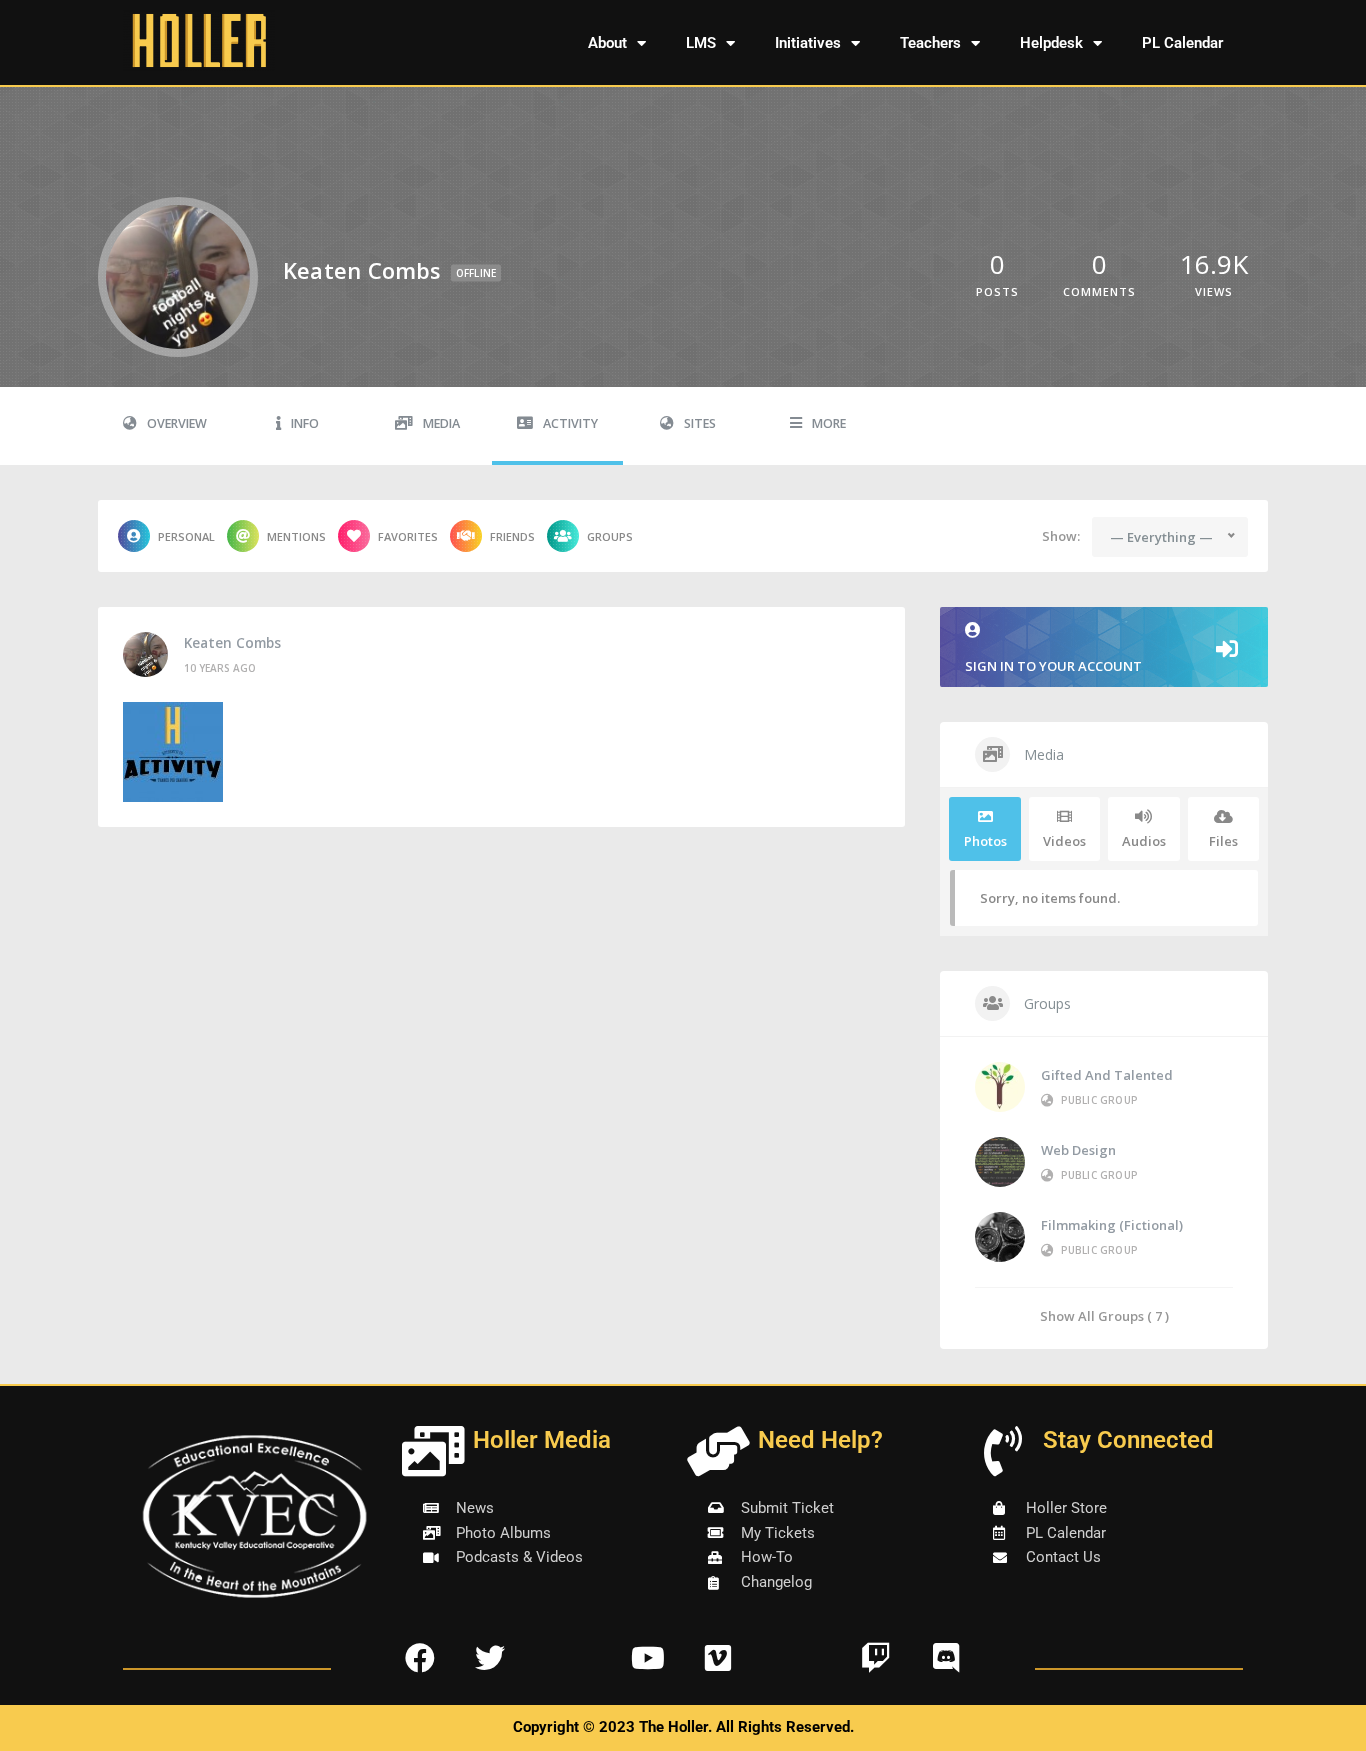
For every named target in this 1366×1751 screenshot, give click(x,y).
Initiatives (808, 43)
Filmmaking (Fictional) (1112, 1225)
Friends (512, 536)
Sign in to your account (1053, 666)
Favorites (408, 536)
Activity (570, 423)
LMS (701, 43)
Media (441, 423)
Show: (1061, 536)
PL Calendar (1182, 43)
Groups (610, 536)
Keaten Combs (232, 643)
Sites (700, 423)
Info (305, 423)
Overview (177, 423)
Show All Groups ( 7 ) (1104, 1315)
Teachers (930, 43)
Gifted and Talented (1107, 1075)
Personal (186, 536)
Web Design (1078, 1150)
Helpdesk (1051, 43)
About (607, 43)
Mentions (296, 536)
